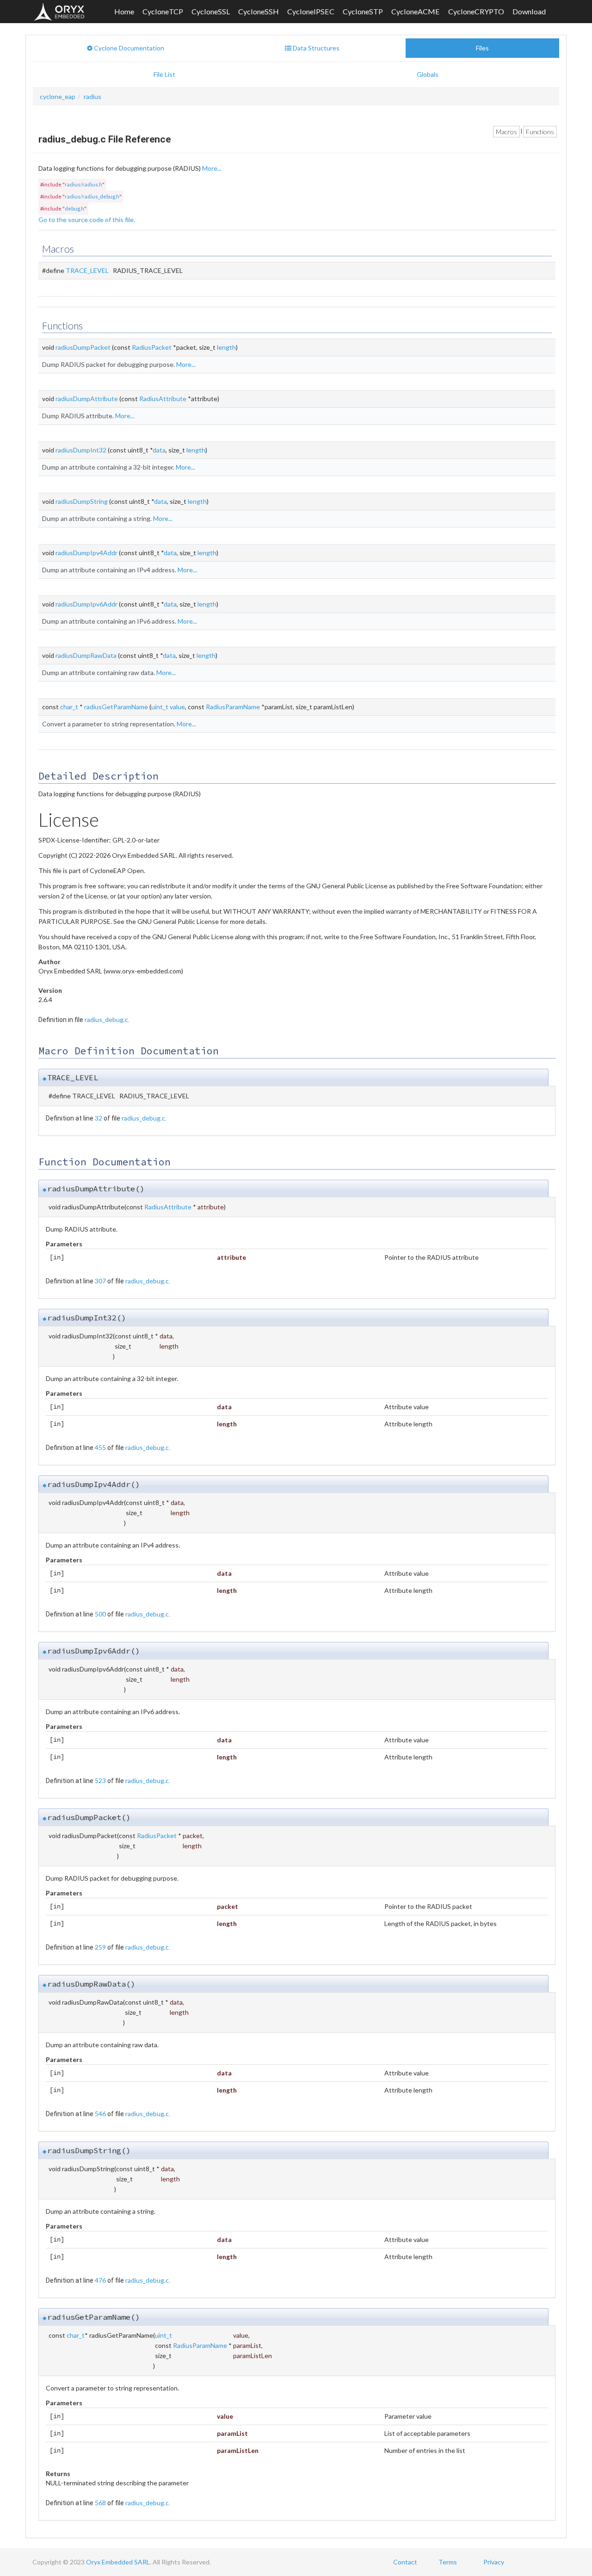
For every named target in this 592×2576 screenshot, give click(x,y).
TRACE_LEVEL (87, 270)
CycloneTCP (163, 11)
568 (100, 2503)
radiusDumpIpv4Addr (86, 553)
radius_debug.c (106, 1019)
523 (100, 1780)
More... (212, 168)
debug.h (74, 208)
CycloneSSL (211, 11)
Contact (405, 2562)
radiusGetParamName (116, 707)
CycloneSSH (259, 11)
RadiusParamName (233, 707)
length (226, 347)
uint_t (160, 707)
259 (100, 1947)
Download (529, 11)
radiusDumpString (82, 501)
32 (99, 1118)
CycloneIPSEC (311, 11)
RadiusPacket (152, 347)
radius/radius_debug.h (92, 196)
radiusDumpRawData (86, 655)
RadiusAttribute (163, 399)
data (159, 450)
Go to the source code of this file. (87, 220)
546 (100, 2114)
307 (100, 1281)
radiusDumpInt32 (81, 450)
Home (124, 11)
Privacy (494, 2562)
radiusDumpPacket (83, 347)
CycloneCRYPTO (476, 11)
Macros (506, 132)
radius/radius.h (83, 184)
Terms (448, 2562)
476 (100, 2280)
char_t (69, 707)
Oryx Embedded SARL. (119, 2562)
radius (92, 96)
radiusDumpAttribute (87, 399)
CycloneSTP (363, 11)
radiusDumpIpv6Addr (86, 604)
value (177, 707)
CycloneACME (416, 11)
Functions (540, 132)
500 (100, 1614)
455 (100, 1447)
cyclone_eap (58, 96)
